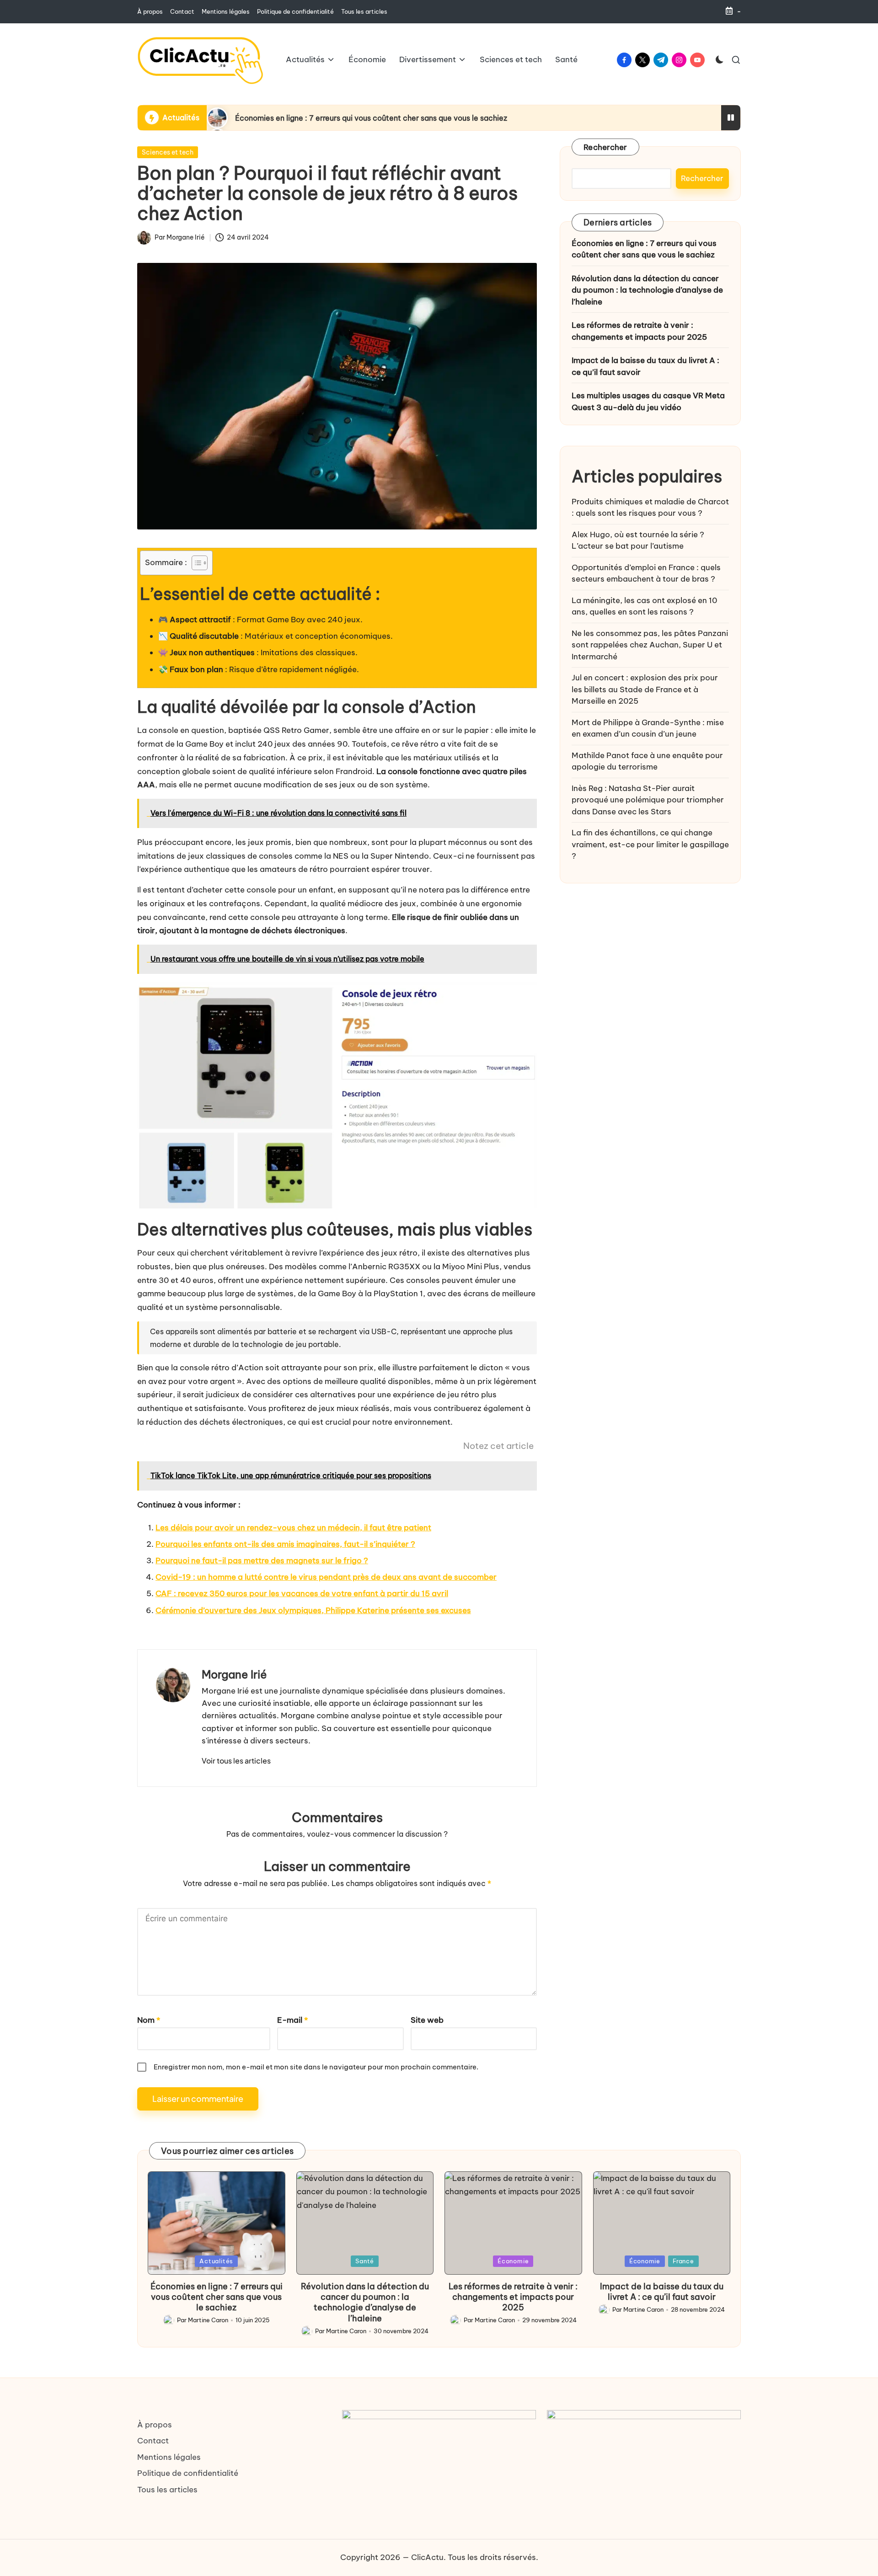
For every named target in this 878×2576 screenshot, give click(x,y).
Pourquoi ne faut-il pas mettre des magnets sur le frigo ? (262, 1561)
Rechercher (605, 147)
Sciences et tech (168, 152)
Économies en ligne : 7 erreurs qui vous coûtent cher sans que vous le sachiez (371, 118)
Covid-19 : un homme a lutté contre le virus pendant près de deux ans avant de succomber (326, 1577)
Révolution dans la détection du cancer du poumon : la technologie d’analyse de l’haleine (647, 290)
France (683, 2261)
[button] (236, 1761)
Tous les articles (167, 2490)
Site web (427, 2020)
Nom (149, 2020)
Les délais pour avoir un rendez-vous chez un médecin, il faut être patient (293, 1528)
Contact (153, 2441)
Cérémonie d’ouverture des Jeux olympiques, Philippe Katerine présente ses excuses (313, 1610)
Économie (513, 2261)
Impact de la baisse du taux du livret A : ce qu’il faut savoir (645, 367)
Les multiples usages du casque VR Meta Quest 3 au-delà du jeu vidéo (648, 402)
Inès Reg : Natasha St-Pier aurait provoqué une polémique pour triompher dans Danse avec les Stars (648, 800)
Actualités (216, 2261)
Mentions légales (169, 2457)
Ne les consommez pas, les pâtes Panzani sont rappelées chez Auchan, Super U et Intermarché (650, 645)
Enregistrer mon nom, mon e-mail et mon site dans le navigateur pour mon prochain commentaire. (316, 2067)
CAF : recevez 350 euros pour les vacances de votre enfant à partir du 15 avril (302, 1593)
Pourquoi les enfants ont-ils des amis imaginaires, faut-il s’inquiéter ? (285, 1544)
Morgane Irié (234, 1674)
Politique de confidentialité (188, 2473)
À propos (155, 2425)
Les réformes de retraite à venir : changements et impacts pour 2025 (639, 331)
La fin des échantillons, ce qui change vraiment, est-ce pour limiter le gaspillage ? (650, 845)
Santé (365, 2261)
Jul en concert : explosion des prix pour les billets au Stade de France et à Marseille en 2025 (645, 690)
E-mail (292, 2020)
